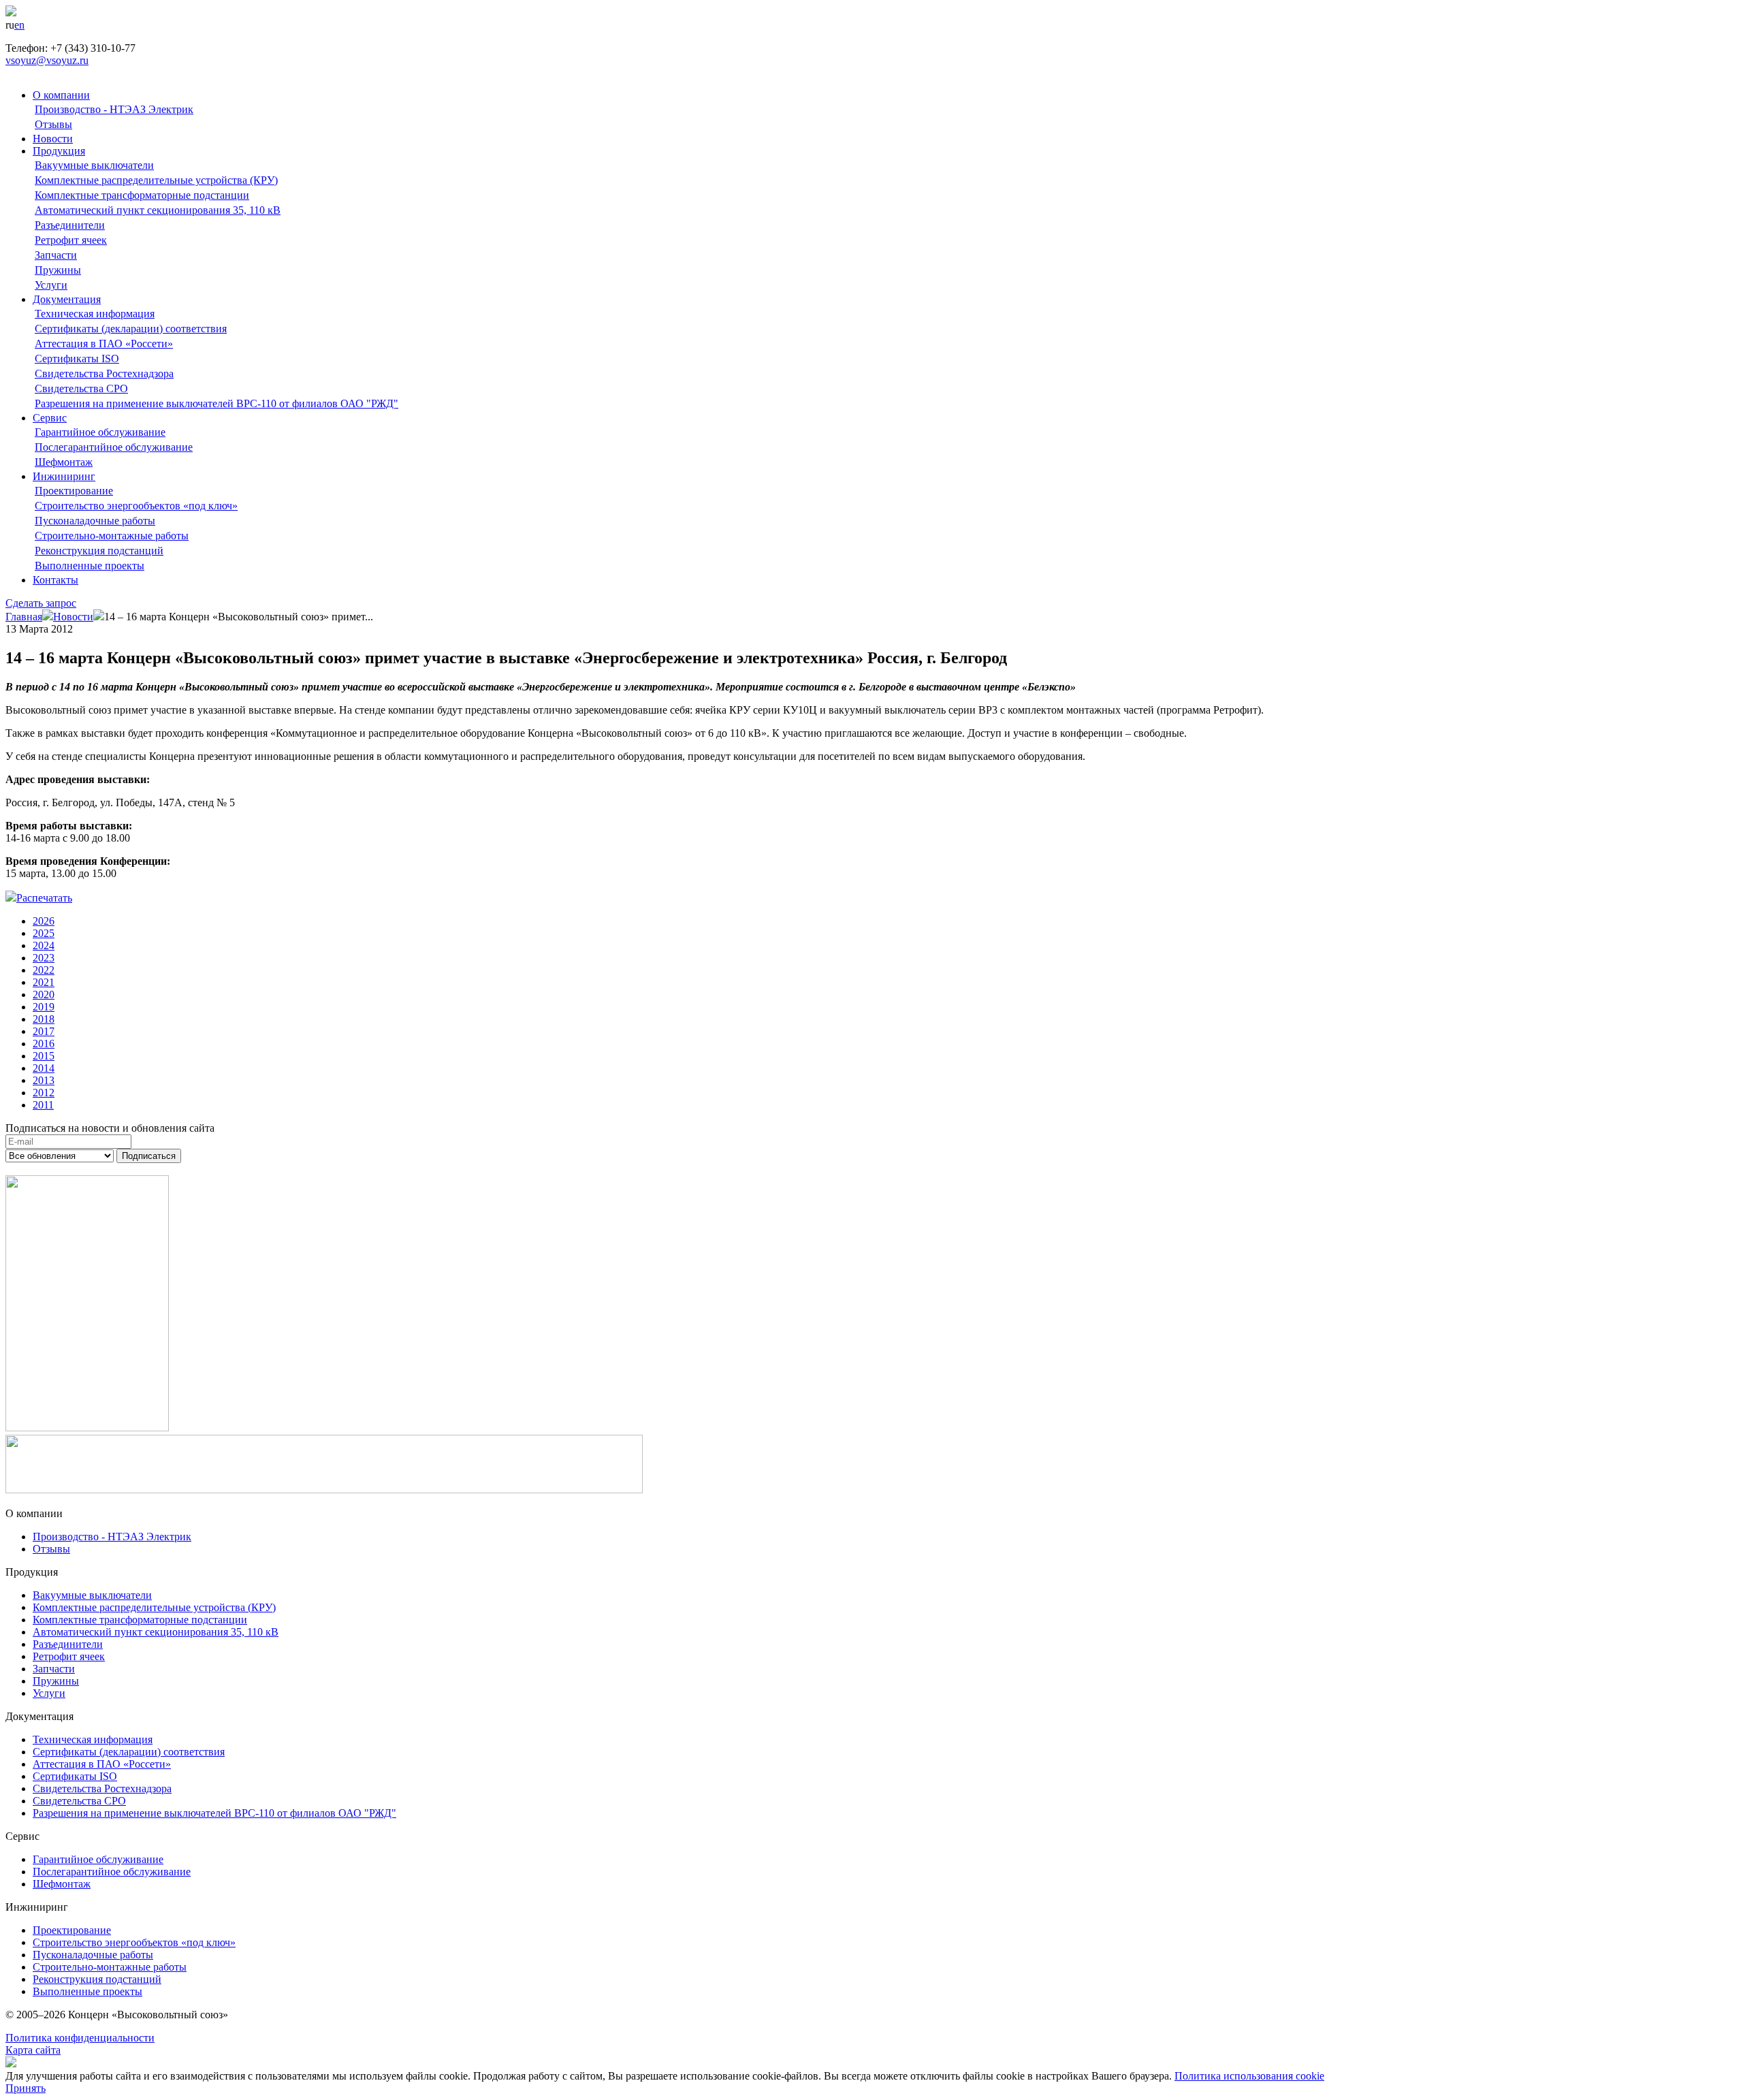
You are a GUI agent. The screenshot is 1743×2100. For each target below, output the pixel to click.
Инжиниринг (64, 476)
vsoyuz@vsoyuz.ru (47, 60)
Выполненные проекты (90, 566)
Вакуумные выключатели (94, 165)
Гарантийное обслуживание (100, 432)
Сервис (50, 418)
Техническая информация (95, 314)
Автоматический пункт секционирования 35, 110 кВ (158, 210)
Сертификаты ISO (77, 359)
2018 (44, 1019)
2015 (44, 1056)
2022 (44, 970)
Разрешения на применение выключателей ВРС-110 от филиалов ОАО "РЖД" (217, 403)
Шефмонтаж (64, 462)
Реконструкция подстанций (99, 551)
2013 (44, 1080)
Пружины (58, 270)
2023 (44, 958)
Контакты (55, 580)
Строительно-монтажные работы (112, 536)
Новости (53, 139)
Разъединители (70, 225)
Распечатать (44, 898)
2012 (44, 1093)
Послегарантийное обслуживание (114, 447)
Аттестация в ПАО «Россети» (104, 344)
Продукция (59, 151)
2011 (43, 1105)
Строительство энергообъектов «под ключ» (136, 506)
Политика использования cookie (1249, 2076)
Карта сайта (33, 2050)
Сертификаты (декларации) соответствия (131, 329)
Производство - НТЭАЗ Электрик (114, 109)
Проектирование (74, 491)
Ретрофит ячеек (71, 240)
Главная (24, 617)
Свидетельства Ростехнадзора (104, 373)
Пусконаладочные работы (95, 521)
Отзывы (53, 124)
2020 (44, 995)
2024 (44, 945)
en (19, 25)
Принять (26, 2088)
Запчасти (56, 255)
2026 (44, 921)
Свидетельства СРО (81, 388)
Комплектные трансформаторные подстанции (142, 195)
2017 (44, 1031)
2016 (44, 1044)
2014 (44, 1068)
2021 (44, 982)
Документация (67, 299)
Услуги (51, 285)
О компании (61, 95)
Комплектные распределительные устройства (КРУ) (156, 180)
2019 (44, 1007)
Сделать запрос (41, 603)
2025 (44, 933)
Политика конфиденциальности (80, 2038)
